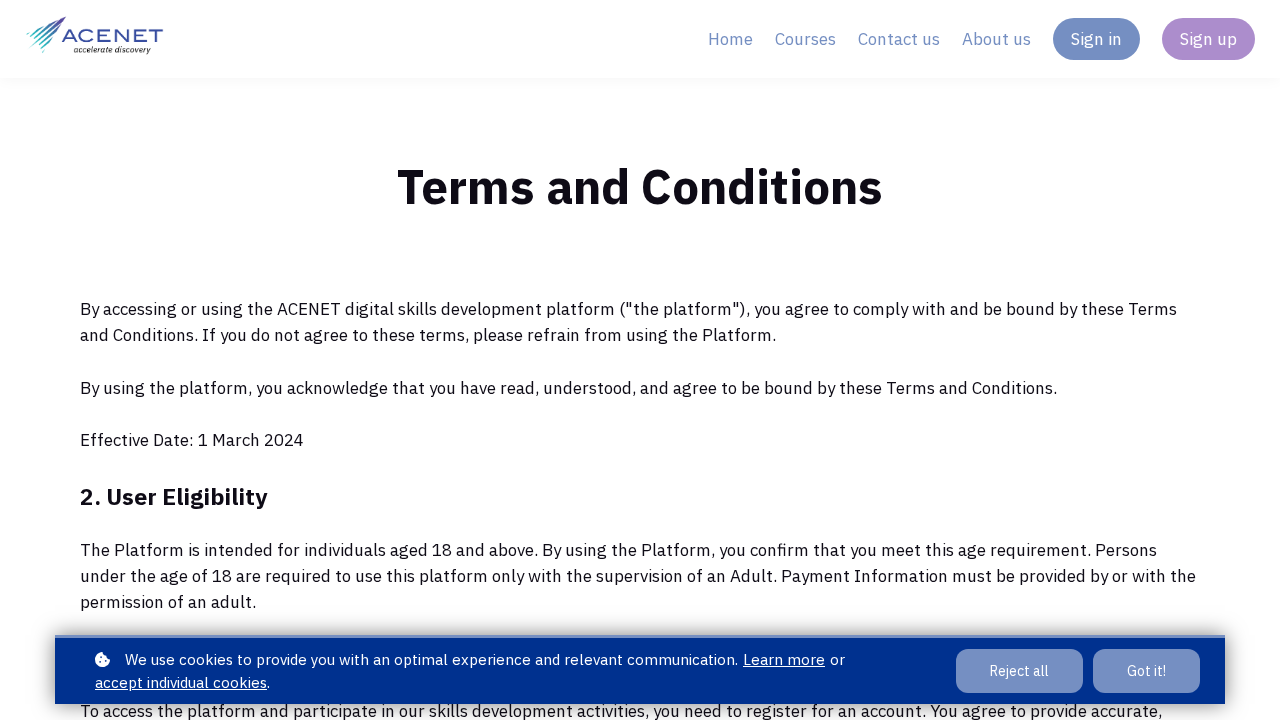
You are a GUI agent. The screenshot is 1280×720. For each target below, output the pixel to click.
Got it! (1146, 671)
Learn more (784, 659)
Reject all (1019, 671)
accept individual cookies (181, 682)
